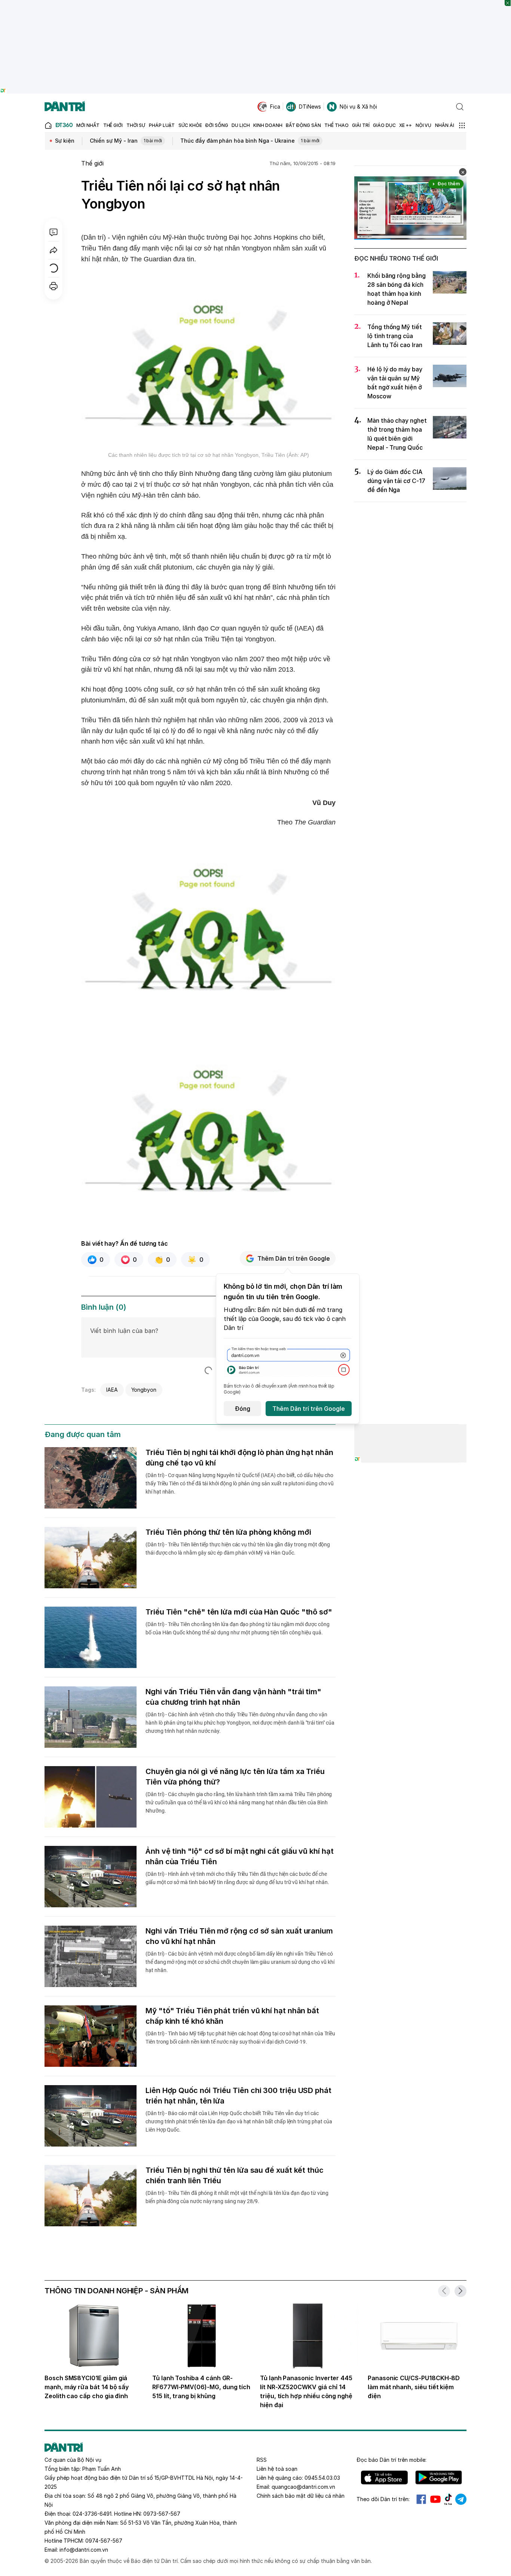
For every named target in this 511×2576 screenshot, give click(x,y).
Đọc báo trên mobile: (391, 2460)
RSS (262, 2460)
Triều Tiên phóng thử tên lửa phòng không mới (228, 1532)
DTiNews (310, 107)
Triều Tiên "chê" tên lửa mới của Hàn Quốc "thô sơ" (239, 1612)
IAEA (112, 1390)
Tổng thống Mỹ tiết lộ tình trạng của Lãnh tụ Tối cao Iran (395, 336)
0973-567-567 (162, 2514)
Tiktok (448, 2499)
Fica (275, 107)
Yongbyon (144, 1390)
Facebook (421, 2499)
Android (439, 2478)
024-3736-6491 (92, 2514)
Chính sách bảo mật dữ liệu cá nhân (301, 2496)
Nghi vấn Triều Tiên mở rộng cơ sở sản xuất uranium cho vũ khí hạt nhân (239, 1936)
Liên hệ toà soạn (277, 2469)
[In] (53, 286)
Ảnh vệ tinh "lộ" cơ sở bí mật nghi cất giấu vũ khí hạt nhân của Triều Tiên (240, 1856)
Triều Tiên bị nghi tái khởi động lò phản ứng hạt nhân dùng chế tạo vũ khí (239, 1458)
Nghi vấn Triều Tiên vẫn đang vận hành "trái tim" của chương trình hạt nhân (233, 1697)
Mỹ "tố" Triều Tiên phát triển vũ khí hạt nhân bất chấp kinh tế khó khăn (232, 2016)
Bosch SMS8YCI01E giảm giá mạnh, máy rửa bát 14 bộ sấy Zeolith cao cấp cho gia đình (87, 2387)
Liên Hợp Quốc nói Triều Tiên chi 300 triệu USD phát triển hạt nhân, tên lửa (238, 2096)
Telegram (461, 2499)
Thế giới (92, 163)
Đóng (243, 1409)
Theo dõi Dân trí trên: (383, 2499)
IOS (384, 2478)
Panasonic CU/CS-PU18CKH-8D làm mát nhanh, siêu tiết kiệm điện (414, 2387)
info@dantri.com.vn (84, 2550)
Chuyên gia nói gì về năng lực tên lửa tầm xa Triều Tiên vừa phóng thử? (235, 1777)
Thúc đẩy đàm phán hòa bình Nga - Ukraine (250, 141)
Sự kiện (65, 141)
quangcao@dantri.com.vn (303, 2487)
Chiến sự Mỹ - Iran (126, 141)
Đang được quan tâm (83, 1434)
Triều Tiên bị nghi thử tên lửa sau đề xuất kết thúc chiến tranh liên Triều (235, 2175)
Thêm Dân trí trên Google (294, 1258)
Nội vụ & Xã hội (358, 107)
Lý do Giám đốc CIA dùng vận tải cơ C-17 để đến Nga (396, 481)
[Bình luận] (53, 232)
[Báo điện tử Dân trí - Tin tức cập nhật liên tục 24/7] (65, 107)
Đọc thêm (449, 184)
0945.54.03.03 (322, 2478)
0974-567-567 (104, 2541)
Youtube (435, 2499)
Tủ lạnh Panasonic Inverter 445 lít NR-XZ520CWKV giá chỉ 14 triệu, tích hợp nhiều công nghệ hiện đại (306, 2391)
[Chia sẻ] (53, 250)
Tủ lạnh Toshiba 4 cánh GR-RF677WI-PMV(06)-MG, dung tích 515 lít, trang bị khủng (201, 2387)
